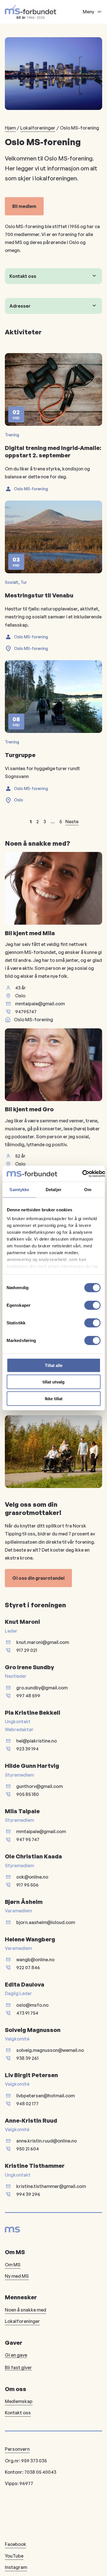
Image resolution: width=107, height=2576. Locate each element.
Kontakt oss (23, 276)
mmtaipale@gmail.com (40, 1004)
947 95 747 (28, 1839)
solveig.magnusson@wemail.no (50, 2050)
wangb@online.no (35, 1960)
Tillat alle (54, 1365)
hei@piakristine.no (37, 1741)
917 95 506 (27, 1885)
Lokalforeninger (38, 128)
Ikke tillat (54, 1398)
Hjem (10, 128)
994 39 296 (28, 2194)
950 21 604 (28, 2149)
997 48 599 (28, 1696)
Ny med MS (17, 2276)
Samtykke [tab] (19, 1189)
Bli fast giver (18, 2367)
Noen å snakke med (26, 2310)
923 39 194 (27, 1749)
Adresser (20, 306)
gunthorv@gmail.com (40, 1786)
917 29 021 (27, 1650)
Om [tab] (88, 1189)
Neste (72, 822)
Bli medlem (24, 206)
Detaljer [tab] (53, 1189)
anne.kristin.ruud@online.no (47, 2141)
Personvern (17, 2449)
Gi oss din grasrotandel (38, 1578)
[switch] (92, 1305)
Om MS (13, 2265)
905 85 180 (28, 1794)
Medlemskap (19, 2401)
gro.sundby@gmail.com (42, 1688)
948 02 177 (27, 2104)
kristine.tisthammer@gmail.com (51, 2186)
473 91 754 (27, 2013)
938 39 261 (27, 2058)
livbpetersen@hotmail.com (46, 2096)
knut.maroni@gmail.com (43, 1642)
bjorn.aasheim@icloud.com (46, 1922)
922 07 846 (28, 1968)
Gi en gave (16, 2355)
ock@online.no (32, 1877)
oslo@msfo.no (32, 2005)
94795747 (26, 1012)
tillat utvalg (53, 1382)
